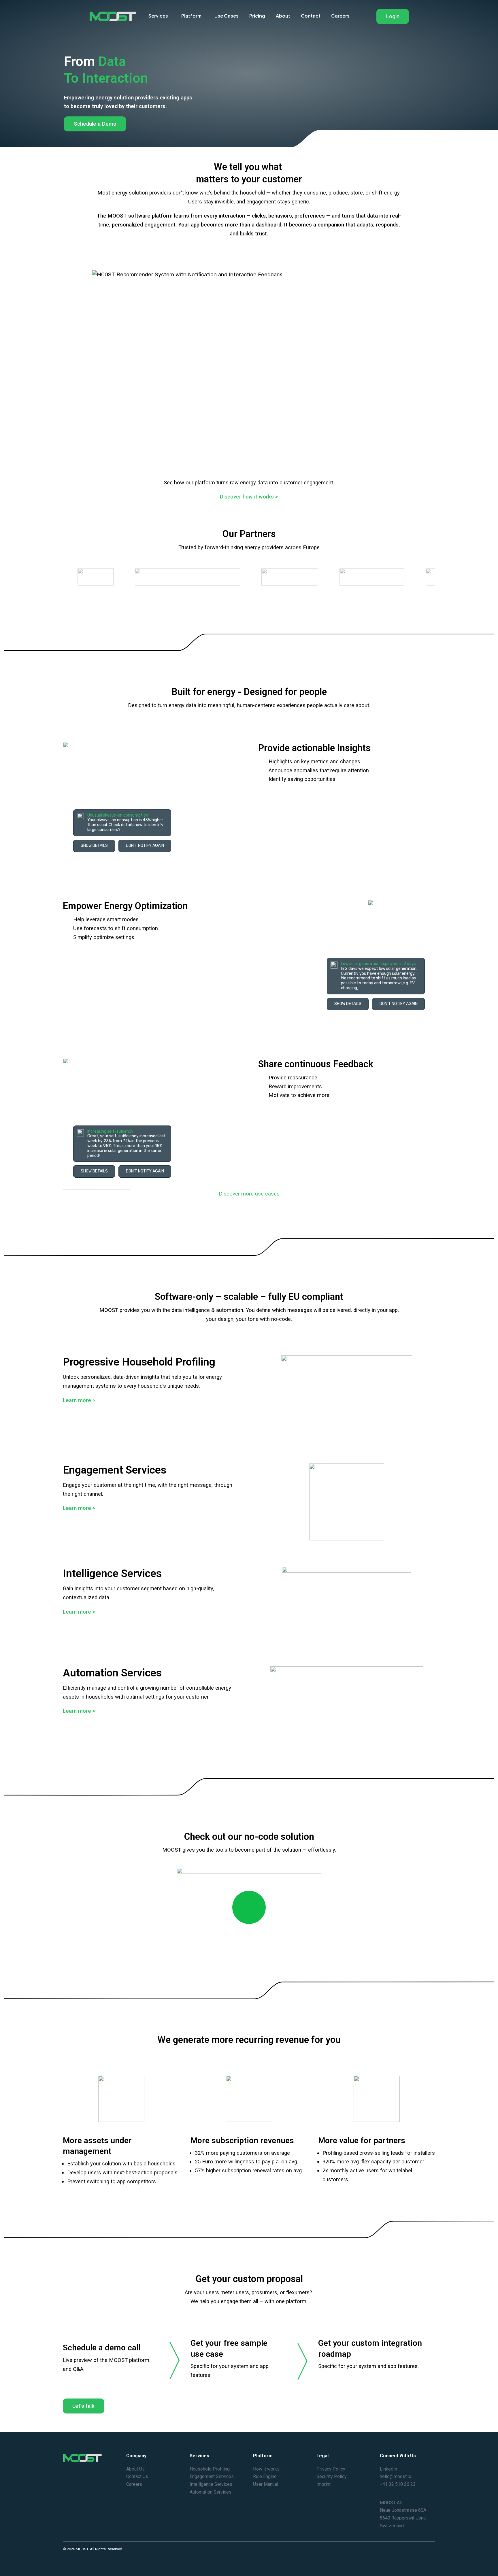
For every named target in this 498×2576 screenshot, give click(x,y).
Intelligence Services (211, 2484)
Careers (340, 16)
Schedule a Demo (95, 124)
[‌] (249, 1914)
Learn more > (79, 1400)
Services (158, 16)
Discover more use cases (249, 1194)
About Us (135, 2469)
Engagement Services (212, 2476)
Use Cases (227, 16)
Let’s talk (83, 2406)
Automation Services (211, 2492)
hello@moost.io (396, 2476)
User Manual (266, 2484)
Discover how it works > (249, 497)
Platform (191, 16)
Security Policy (332, 2476)
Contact (311, 16)
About (283, 16)
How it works (266, 2469)
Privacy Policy (331, 2469)
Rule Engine (265, 2476)
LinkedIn (388, 2469)
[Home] (113, 16)
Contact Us (137, 2476)
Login (393, 16)
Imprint (323, 2484)
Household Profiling (210, 2469)
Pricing (257, 16)
